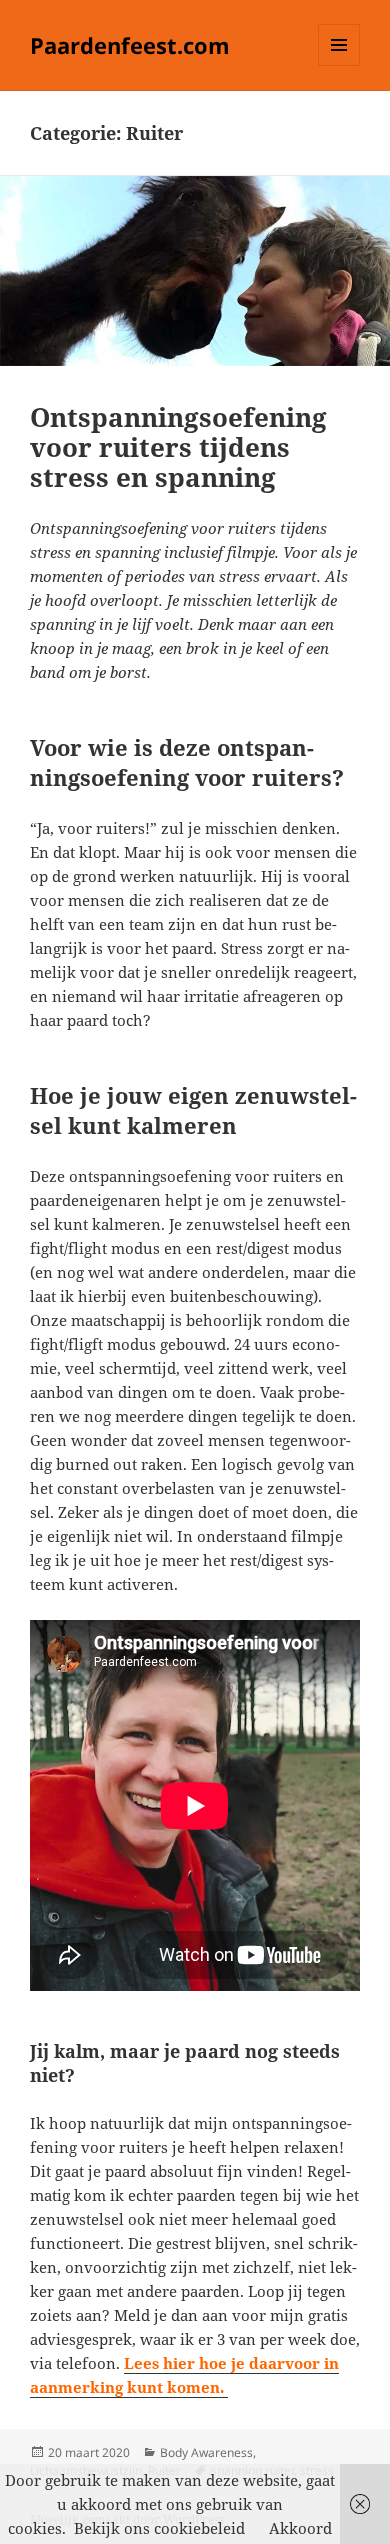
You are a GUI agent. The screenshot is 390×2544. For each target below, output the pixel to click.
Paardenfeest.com (130, 45)
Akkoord (300, 2528)
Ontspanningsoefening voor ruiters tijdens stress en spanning (178, 447)
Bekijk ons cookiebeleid (159, 2528)
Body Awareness (206, 2452)
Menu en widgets (339, 65)
